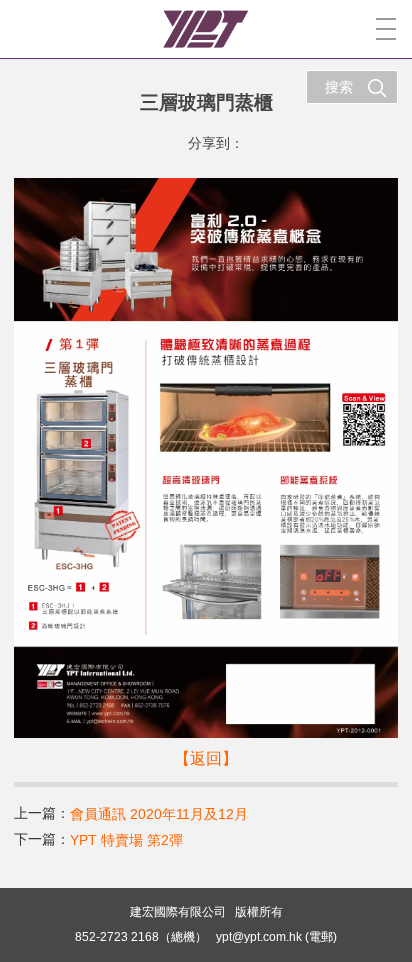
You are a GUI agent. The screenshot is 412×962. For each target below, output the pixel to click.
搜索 (339, 87)
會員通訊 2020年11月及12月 (159, 814)
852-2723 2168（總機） (141, 937)
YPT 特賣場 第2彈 (126, 840)
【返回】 (206, 758)
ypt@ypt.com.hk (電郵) (276, 937)
